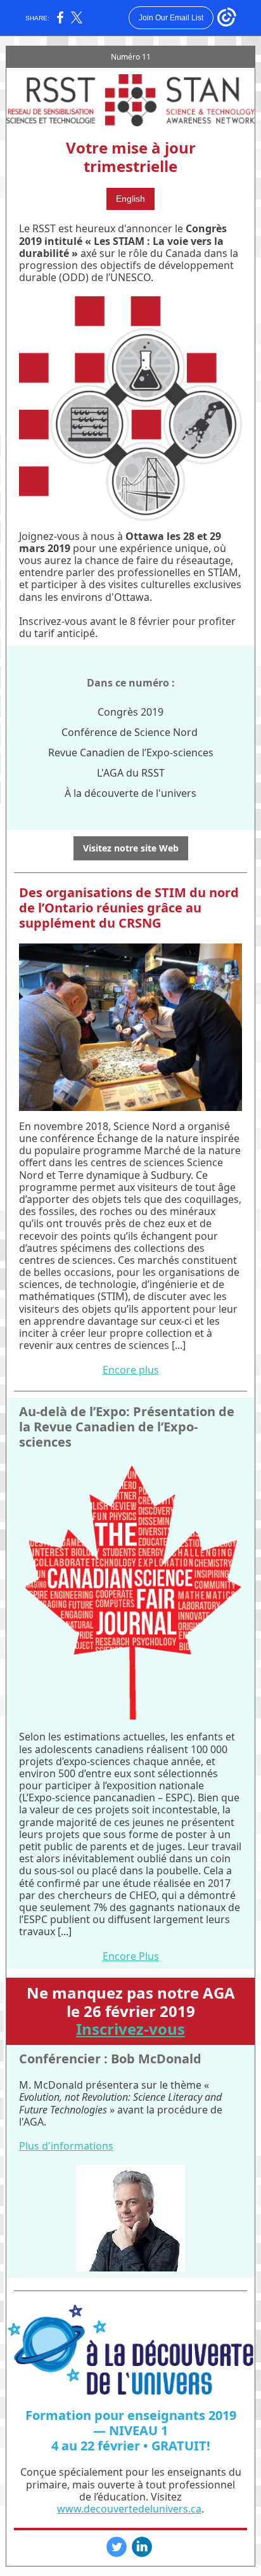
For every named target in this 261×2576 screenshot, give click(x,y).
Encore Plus (131, 1956)
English (130, 199)
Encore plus (131, 1370)
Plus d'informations (66, 2146)
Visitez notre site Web (131, 848)
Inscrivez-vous (130, 2029)
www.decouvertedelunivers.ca (129, 2509)
